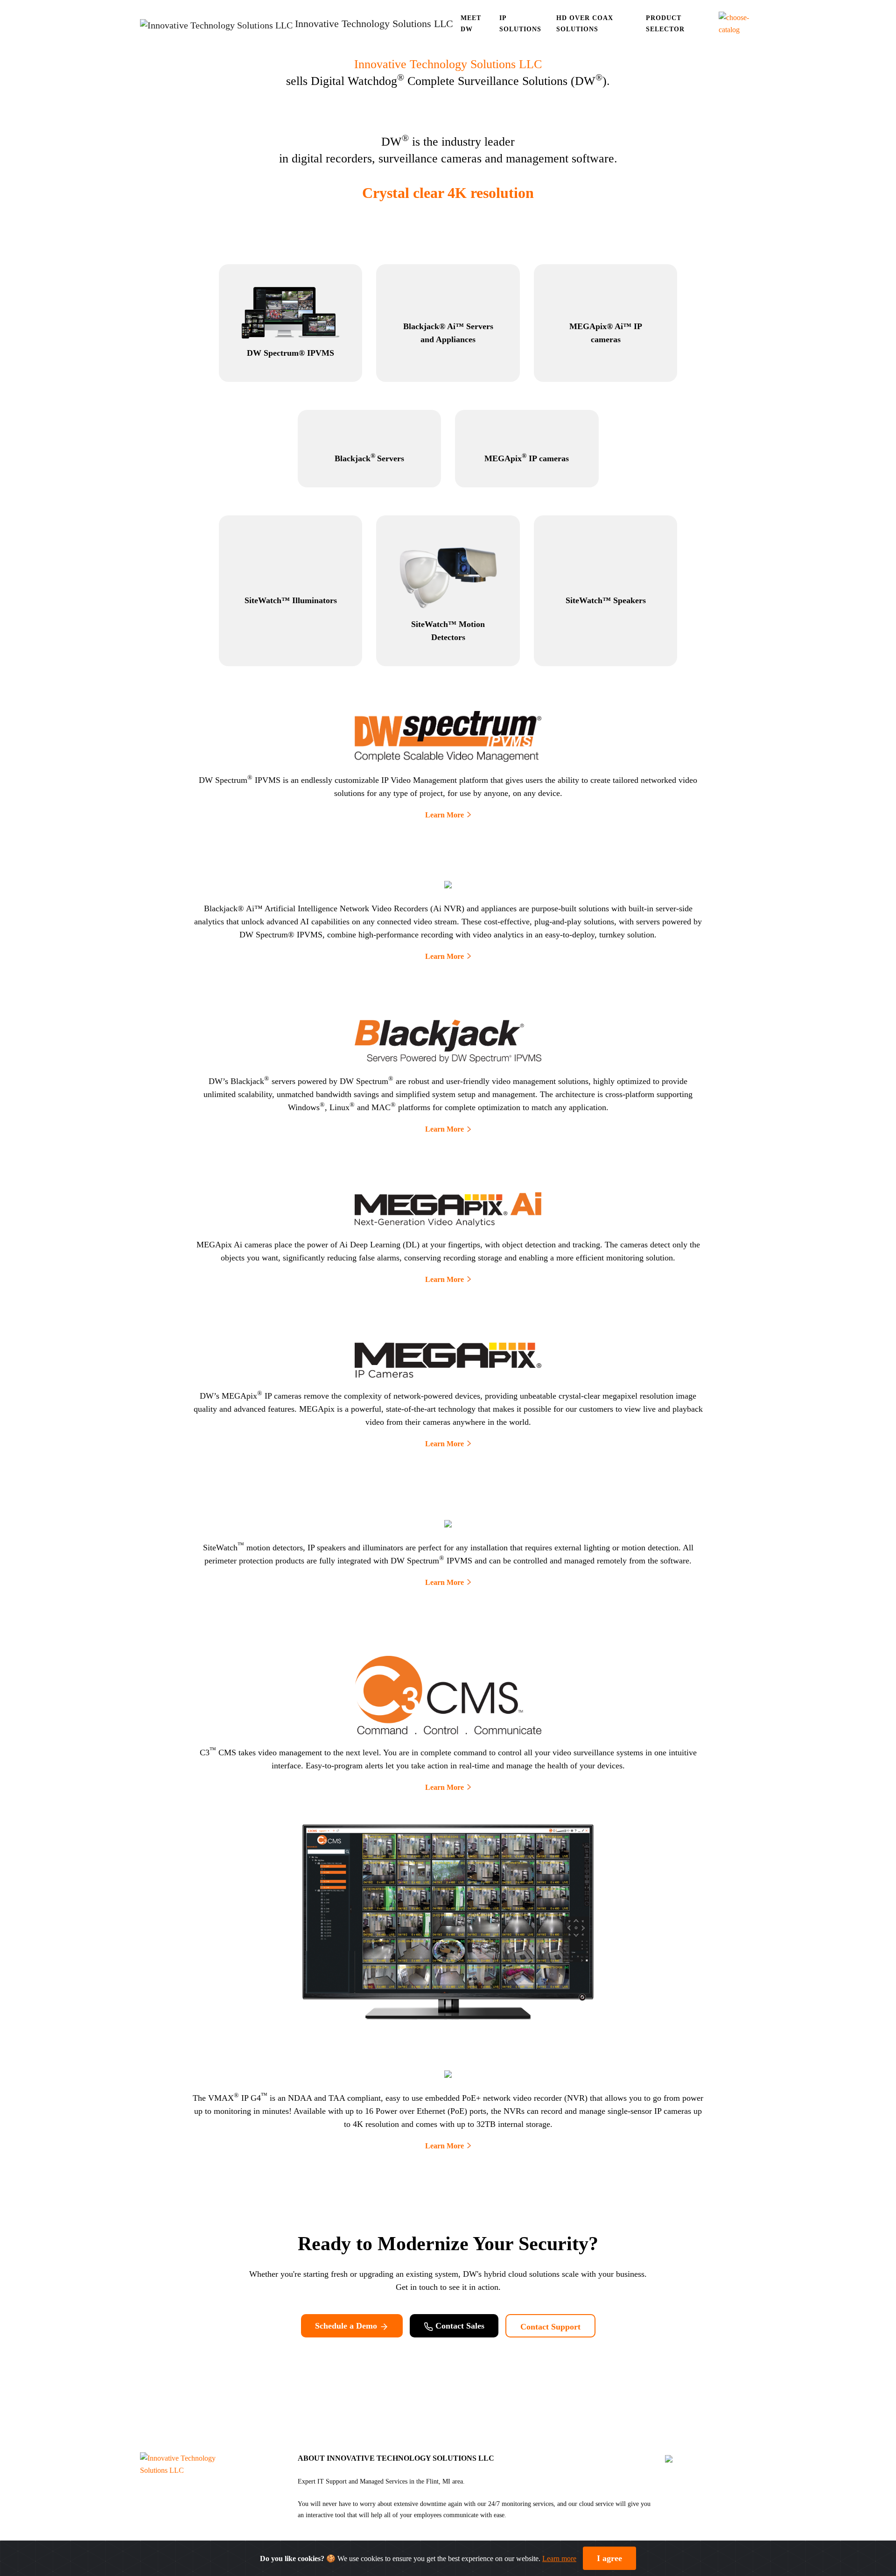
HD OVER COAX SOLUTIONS (585, 24)
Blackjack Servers (369, 458)
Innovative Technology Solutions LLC (448, 64)
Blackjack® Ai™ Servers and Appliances (448, 333)
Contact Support (550, 2327)
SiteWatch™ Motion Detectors (448, 631)
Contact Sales (459, 2326)
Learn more (559, 2558)
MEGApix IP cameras (527, 458)
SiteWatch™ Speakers (606, 600)
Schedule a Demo (347, 2326)
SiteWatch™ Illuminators (291, 600)
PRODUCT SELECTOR (665, 24)
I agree (609, 2558)
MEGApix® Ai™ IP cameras (606, 333)
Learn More (444, 815)
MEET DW (471, 24)
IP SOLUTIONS (520, 24)
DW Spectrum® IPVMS (290, 353)
